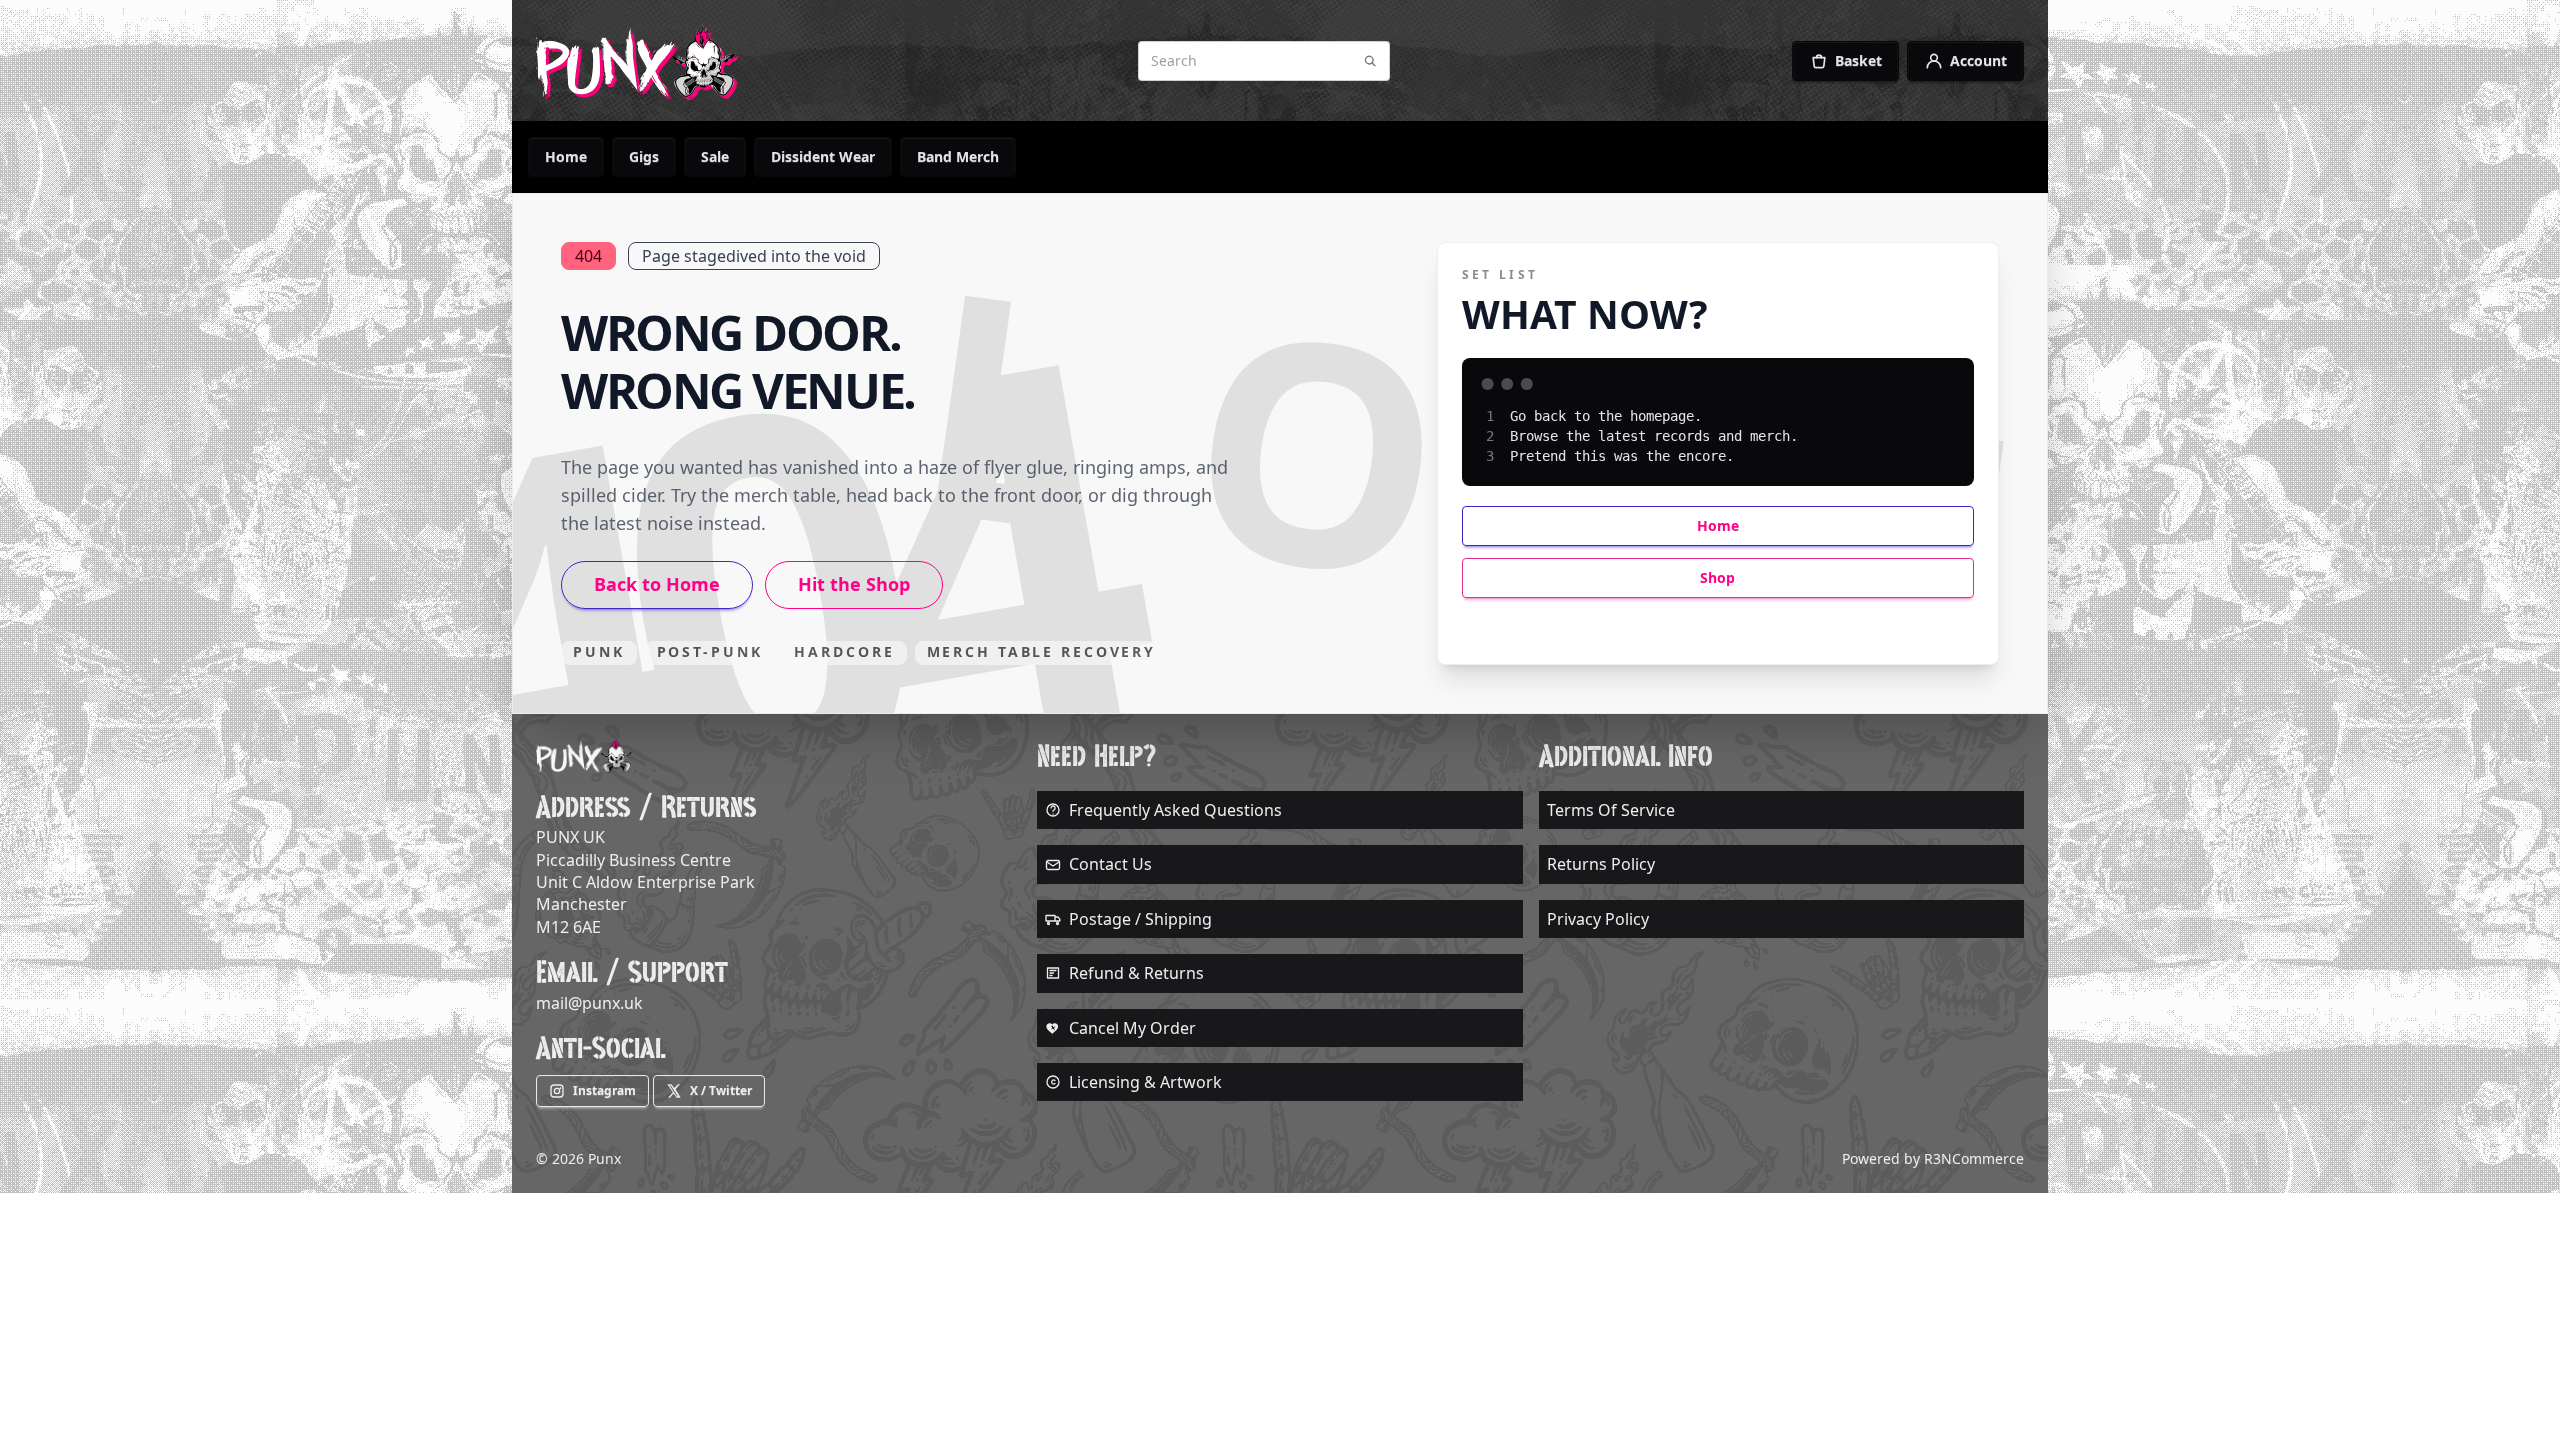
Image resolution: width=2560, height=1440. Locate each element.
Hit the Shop (854, 584)
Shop (1717, 577)
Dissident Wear (823, 156)
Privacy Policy (1598, 919)
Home (566, 156)
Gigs (644, 156)
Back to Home (657, 584)
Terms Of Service (1611, 810)
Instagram (604, 1090)
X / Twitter (721, 1090)
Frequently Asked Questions (1175, 810)
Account (1978, 60)
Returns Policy (1601, 864)
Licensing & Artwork (1145, 1082)
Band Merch (958, 156)
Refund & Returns (1136, 973)
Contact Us (1110, 864)
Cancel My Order (1132, 1028)
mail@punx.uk (589, 1003)
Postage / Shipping (1140, 919)
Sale (715, 156)
